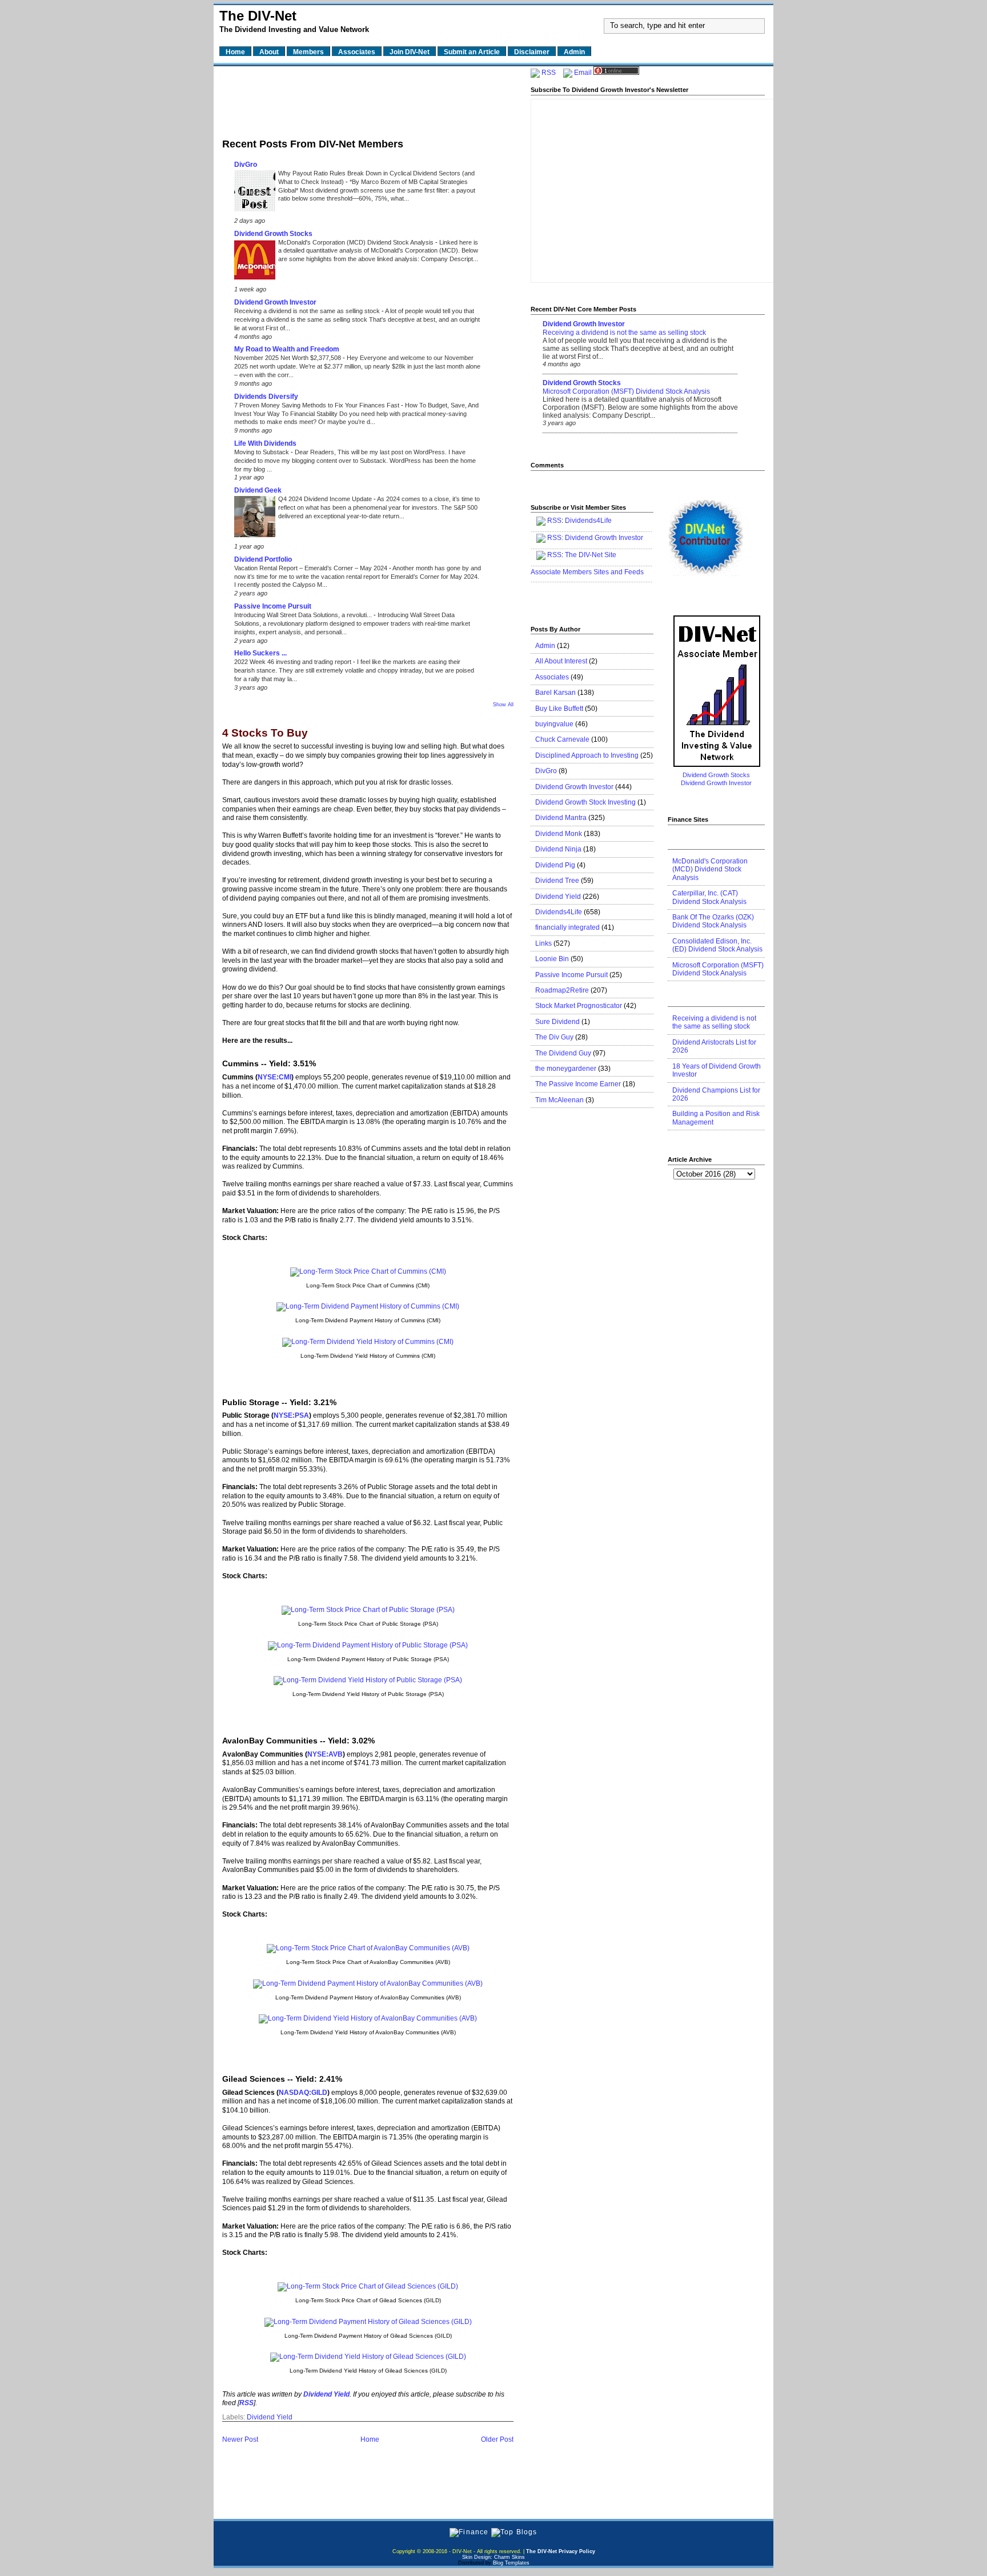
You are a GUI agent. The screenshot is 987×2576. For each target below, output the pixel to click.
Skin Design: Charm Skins (493, 2557)
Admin (545, 646)
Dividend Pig (555, 865)
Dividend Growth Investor (275, 302)
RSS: (555, 538)
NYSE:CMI (274, 1077)
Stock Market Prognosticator (579, 1006)
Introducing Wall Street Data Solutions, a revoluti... (304, 615)
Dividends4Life (588, 521)
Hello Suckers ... (260, 653)
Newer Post (240, 2439)
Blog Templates (511, 2563)
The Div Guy (554, 1037)
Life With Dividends (265, 443)
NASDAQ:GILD (303, 2093)
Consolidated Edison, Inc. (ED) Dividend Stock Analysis (717, 945)
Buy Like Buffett (559, 709)
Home (370, 2439)
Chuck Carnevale (562, 739)
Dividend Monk (559, 834)
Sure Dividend (557, 1022)
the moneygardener (566, 1069)
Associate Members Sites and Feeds (587, 572)
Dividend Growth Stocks (273, 234)
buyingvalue (554, 724)
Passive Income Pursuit (273, 606)
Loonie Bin (552, 959)
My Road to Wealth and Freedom (287, 349)
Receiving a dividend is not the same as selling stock (308, 311)
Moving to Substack (262, 452)
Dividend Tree (557, 881)
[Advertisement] (368, 99)
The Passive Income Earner (578, 1084)
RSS (549, 73)
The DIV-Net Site (591, 555)
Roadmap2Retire (562, 990)
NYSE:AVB (325, 1754)
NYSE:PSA (291, 1415)
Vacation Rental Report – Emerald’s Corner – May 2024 (312, 568)
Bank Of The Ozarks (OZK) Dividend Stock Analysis (713, 921)
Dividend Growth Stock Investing (585, 802)
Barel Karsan (555, 693)
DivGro (246, 165)
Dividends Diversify (266, 397)
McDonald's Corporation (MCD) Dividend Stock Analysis (357, 242)
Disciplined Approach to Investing (587, 755)
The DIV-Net (258, 16)
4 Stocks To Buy (265, 733)
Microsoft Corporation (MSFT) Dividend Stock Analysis (626, 391)
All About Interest (561, 661)
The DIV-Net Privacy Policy (561, 2551)
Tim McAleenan (559, 1100)
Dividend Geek (258, 490)
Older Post (497, 2439)
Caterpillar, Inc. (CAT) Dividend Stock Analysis (709, 897)
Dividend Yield (270, 2417)
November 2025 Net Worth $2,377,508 (288, 358)
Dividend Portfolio (263, 559)
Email (583, 73)
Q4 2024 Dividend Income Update (326, 499)
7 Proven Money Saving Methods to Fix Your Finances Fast (318, 405)
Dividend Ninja (558, 849)
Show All (503, 705)
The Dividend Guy (563, 1053)
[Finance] (469, 2532)
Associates (552, 677)
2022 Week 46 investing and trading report (294, 662)
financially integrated (567, 927)
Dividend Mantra (561, 818)
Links (543, 943)
